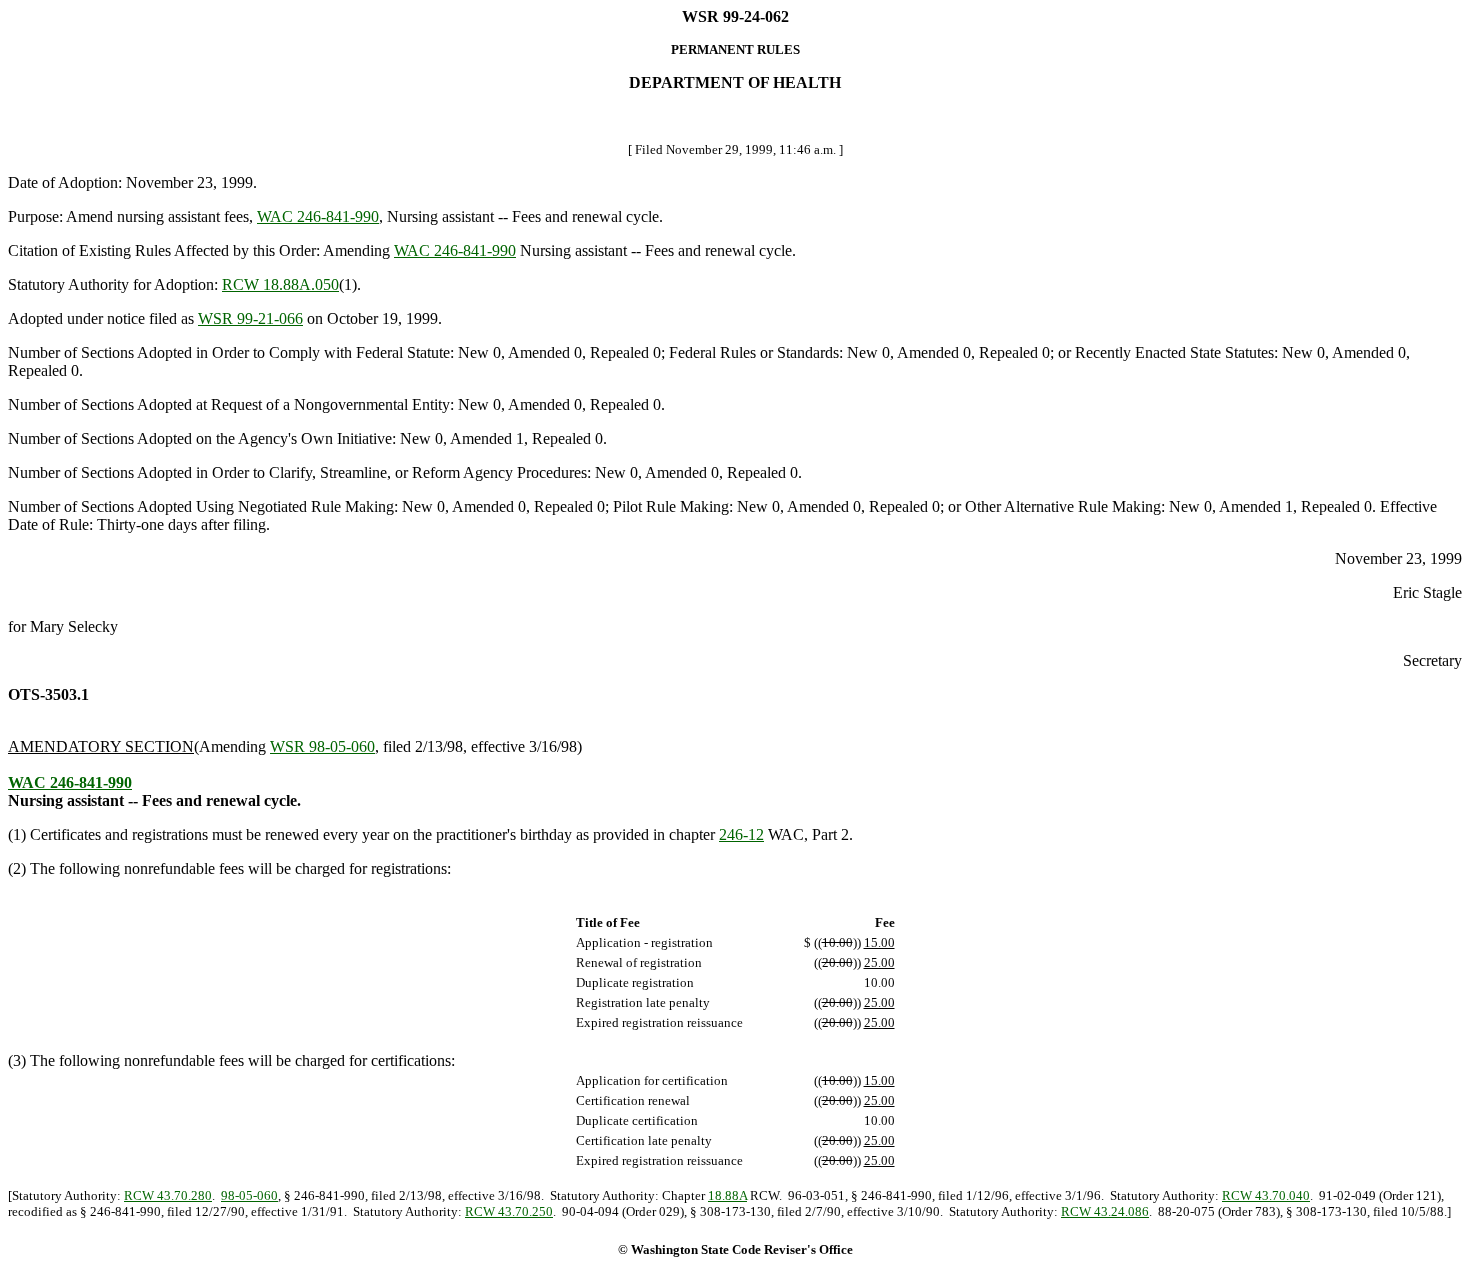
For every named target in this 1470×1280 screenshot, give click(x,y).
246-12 (741, 834)
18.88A (727, 1195)
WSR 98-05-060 (322, 746)
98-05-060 (249, 1195)
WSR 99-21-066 (250, 318)
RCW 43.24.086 (1105, 1211)
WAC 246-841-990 (318, 216)
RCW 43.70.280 (168, 1195)
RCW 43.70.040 (1266, 1195)
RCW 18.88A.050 (280, 284)
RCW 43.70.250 (509, 1211)
